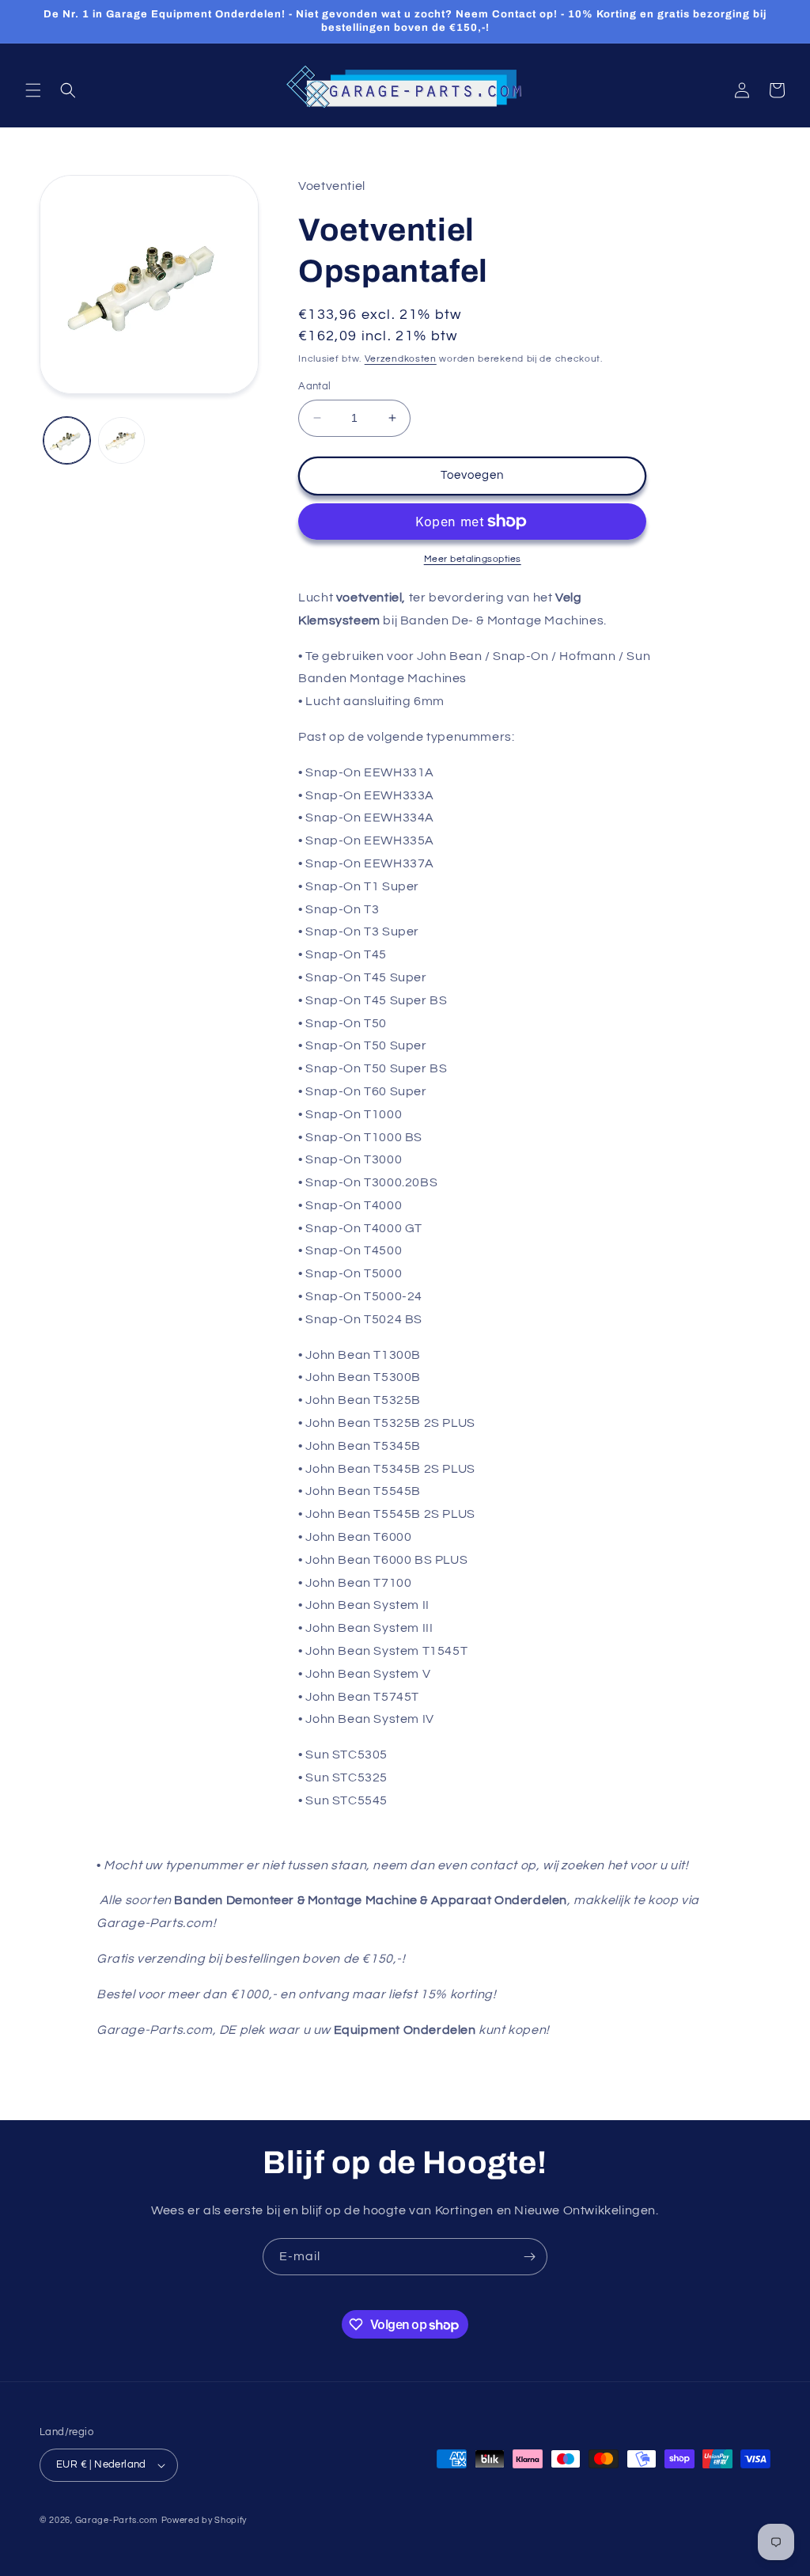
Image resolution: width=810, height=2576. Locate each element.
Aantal (314, 386)
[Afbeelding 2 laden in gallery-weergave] (121, 440)
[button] (33, 90)
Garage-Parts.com (117, 2520)
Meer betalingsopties (473, 559)
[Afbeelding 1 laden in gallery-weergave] (67, 440)
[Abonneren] (529, 2257)
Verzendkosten (401, 359)
